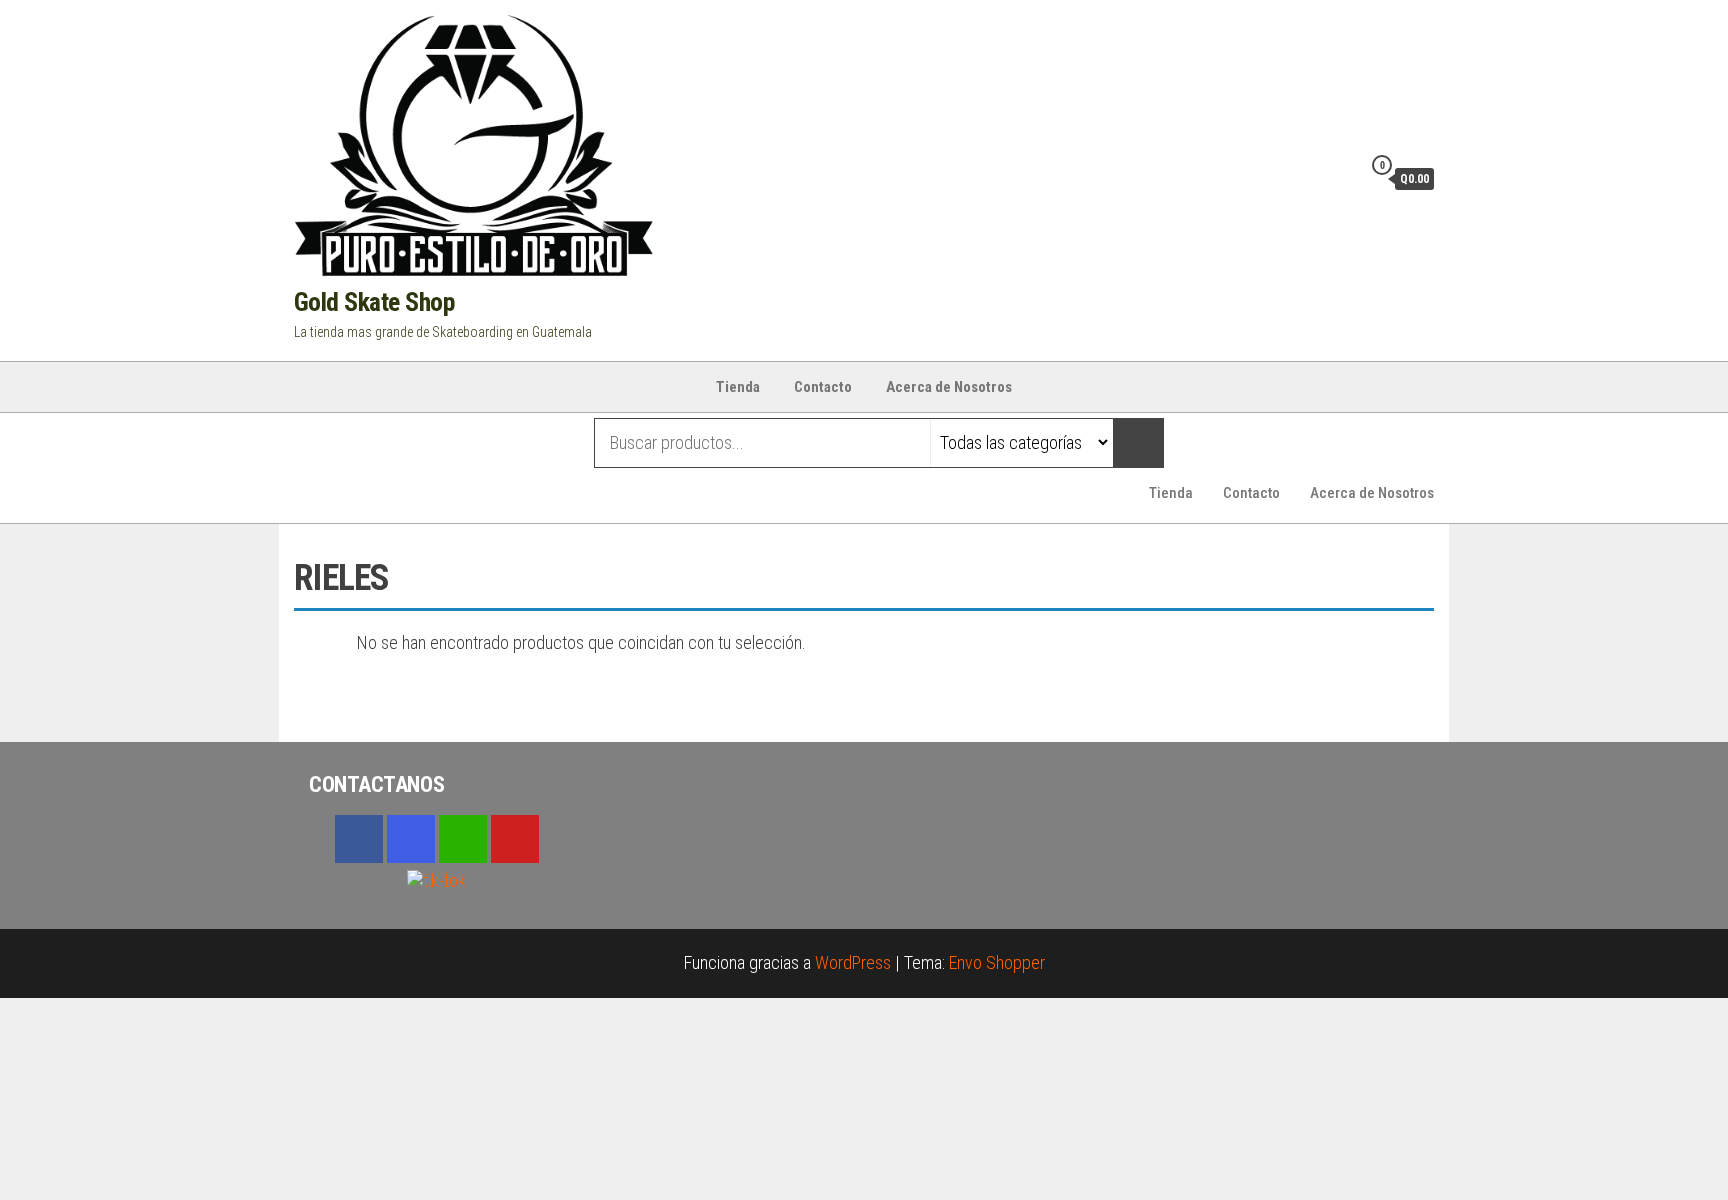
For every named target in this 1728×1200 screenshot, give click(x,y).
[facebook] (359, 839)
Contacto (823, 387)
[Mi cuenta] (1341, 178)
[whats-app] (463, 839)
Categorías (373, 443)
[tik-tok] (436, 878)
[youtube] (515, 839)
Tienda (738, 387)
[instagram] (411, 839)
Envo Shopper (997, 962)
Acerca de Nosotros (949, 387)
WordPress (853, 962)
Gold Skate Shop (374, 302)
